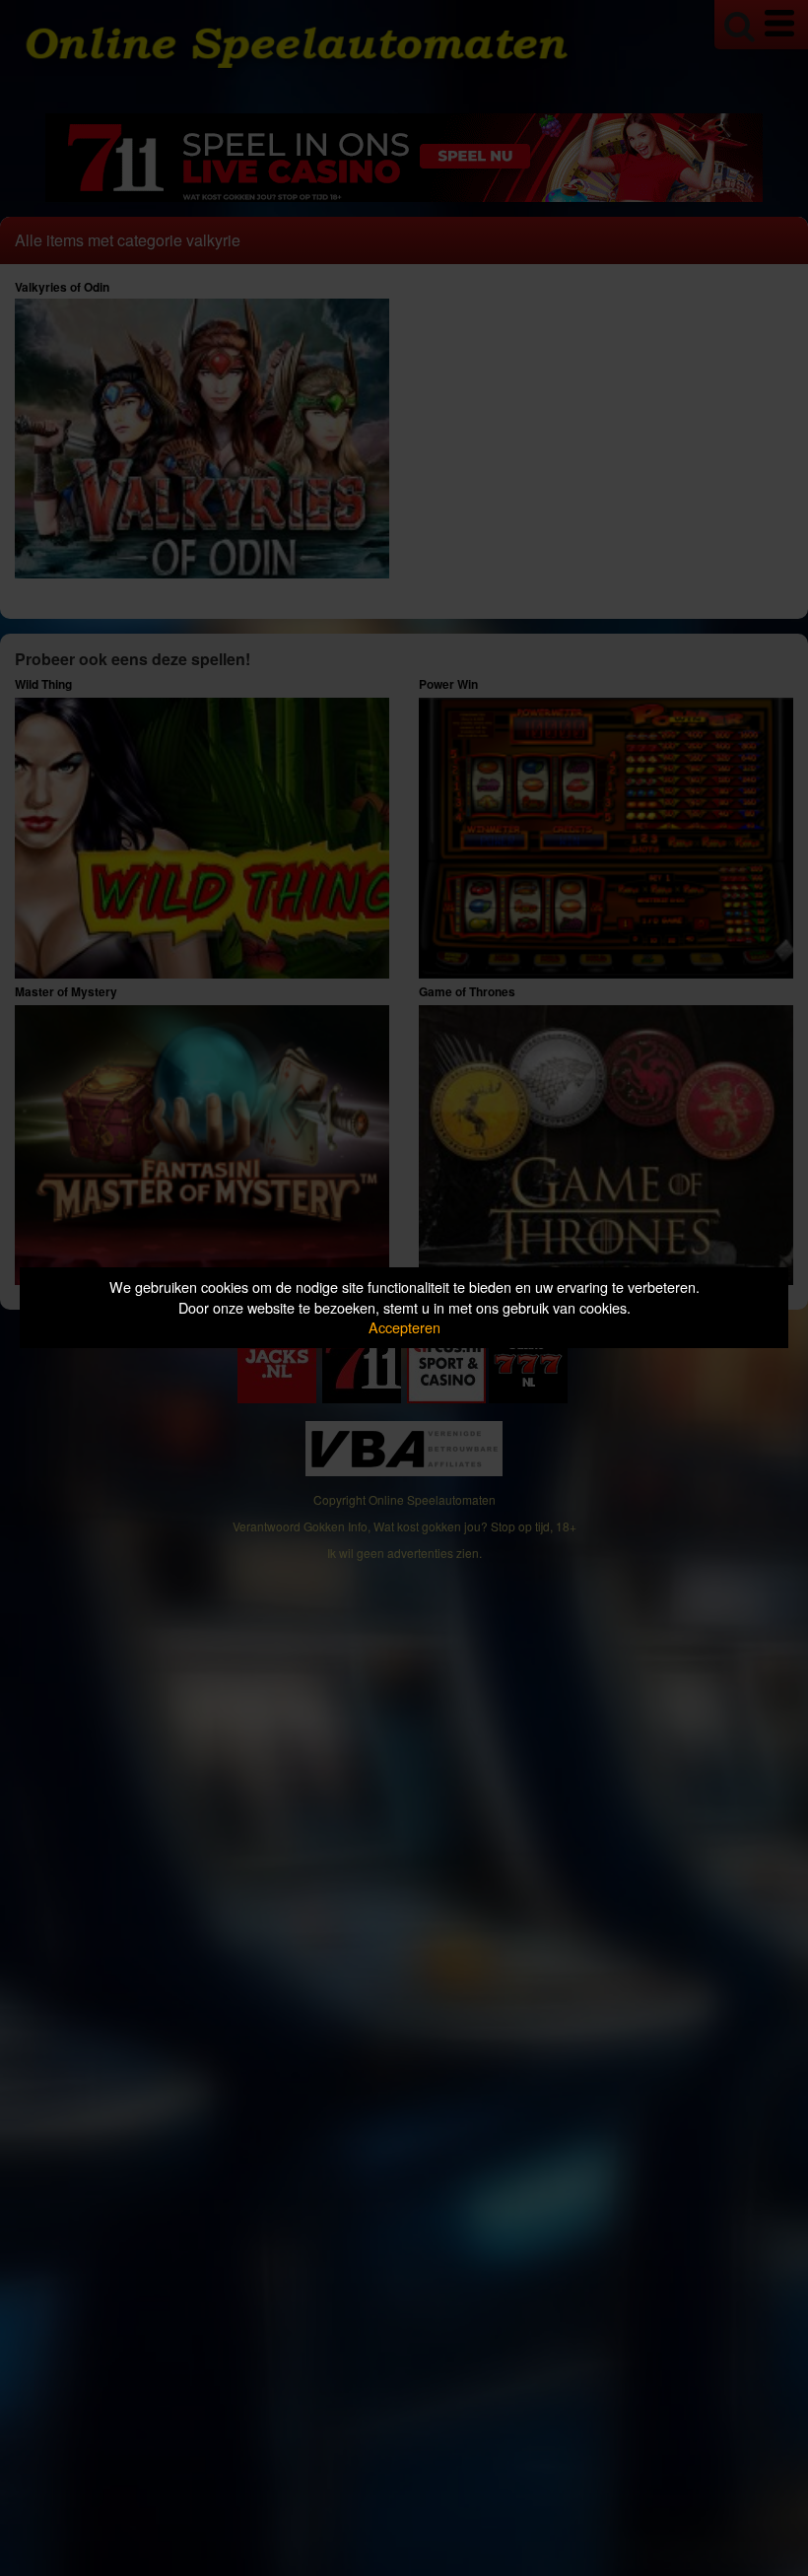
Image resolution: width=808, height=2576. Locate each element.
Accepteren (404, 1327)
